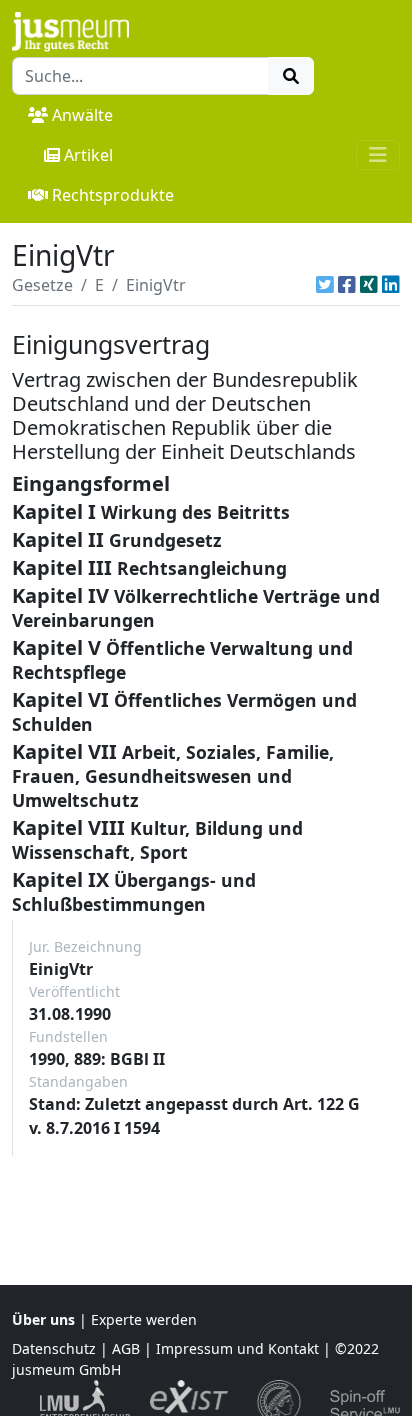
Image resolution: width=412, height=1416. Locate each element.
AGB (126, 1348)
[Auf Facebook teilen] (347, 285)
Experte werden (144, 1319)
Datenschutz (54, 1348)
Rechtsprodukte (113, 195)
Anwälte (82, 115)
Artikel (88, 155)
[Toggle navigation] (378, 155)
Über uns (43, 1319)
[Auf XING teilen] (369, 285)
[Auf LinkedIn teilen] (391, 285)
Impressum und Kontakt (237, 1348)
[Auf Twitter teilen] (325, 285)
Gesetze (42, 285)
